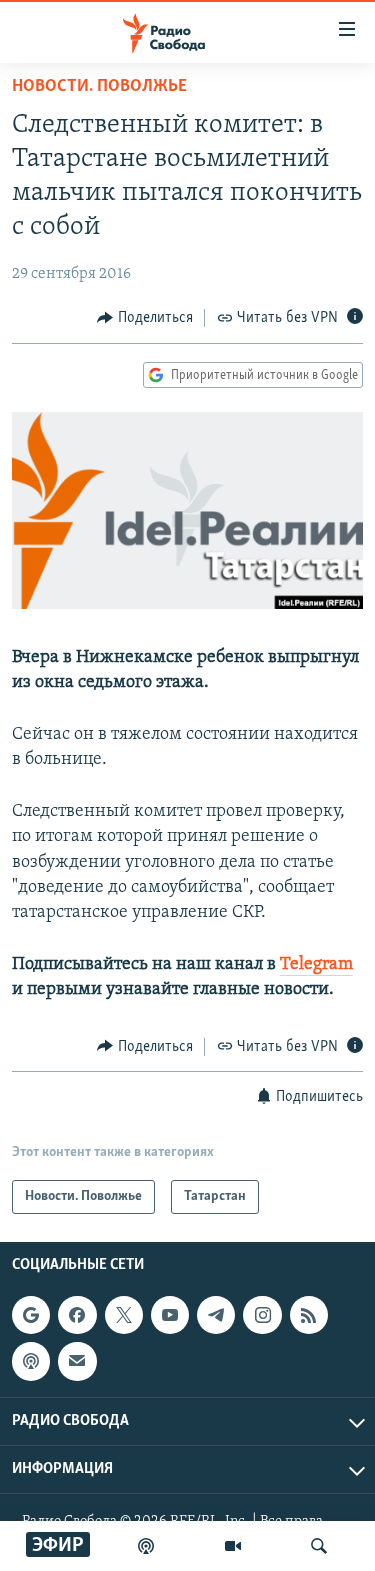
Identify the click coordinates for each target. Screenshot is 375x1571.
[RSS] (309, 1315)
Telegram (316, 965)
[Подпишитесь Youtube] (170, 1315)
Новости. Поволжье (99, 87)
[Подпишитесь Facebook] (77, 1315)
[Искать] (319, 1546)
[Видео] (233, 1546)
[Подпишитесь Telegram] (216, 1315)
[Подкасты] (31, 1361)
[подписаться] (77, 1361)
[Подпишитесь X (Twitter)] (124, 1315)
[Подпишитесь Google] (31, 1315)
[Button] (145, 318)
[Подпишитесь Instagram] (262, 1315)
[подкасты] (146, 1546)
